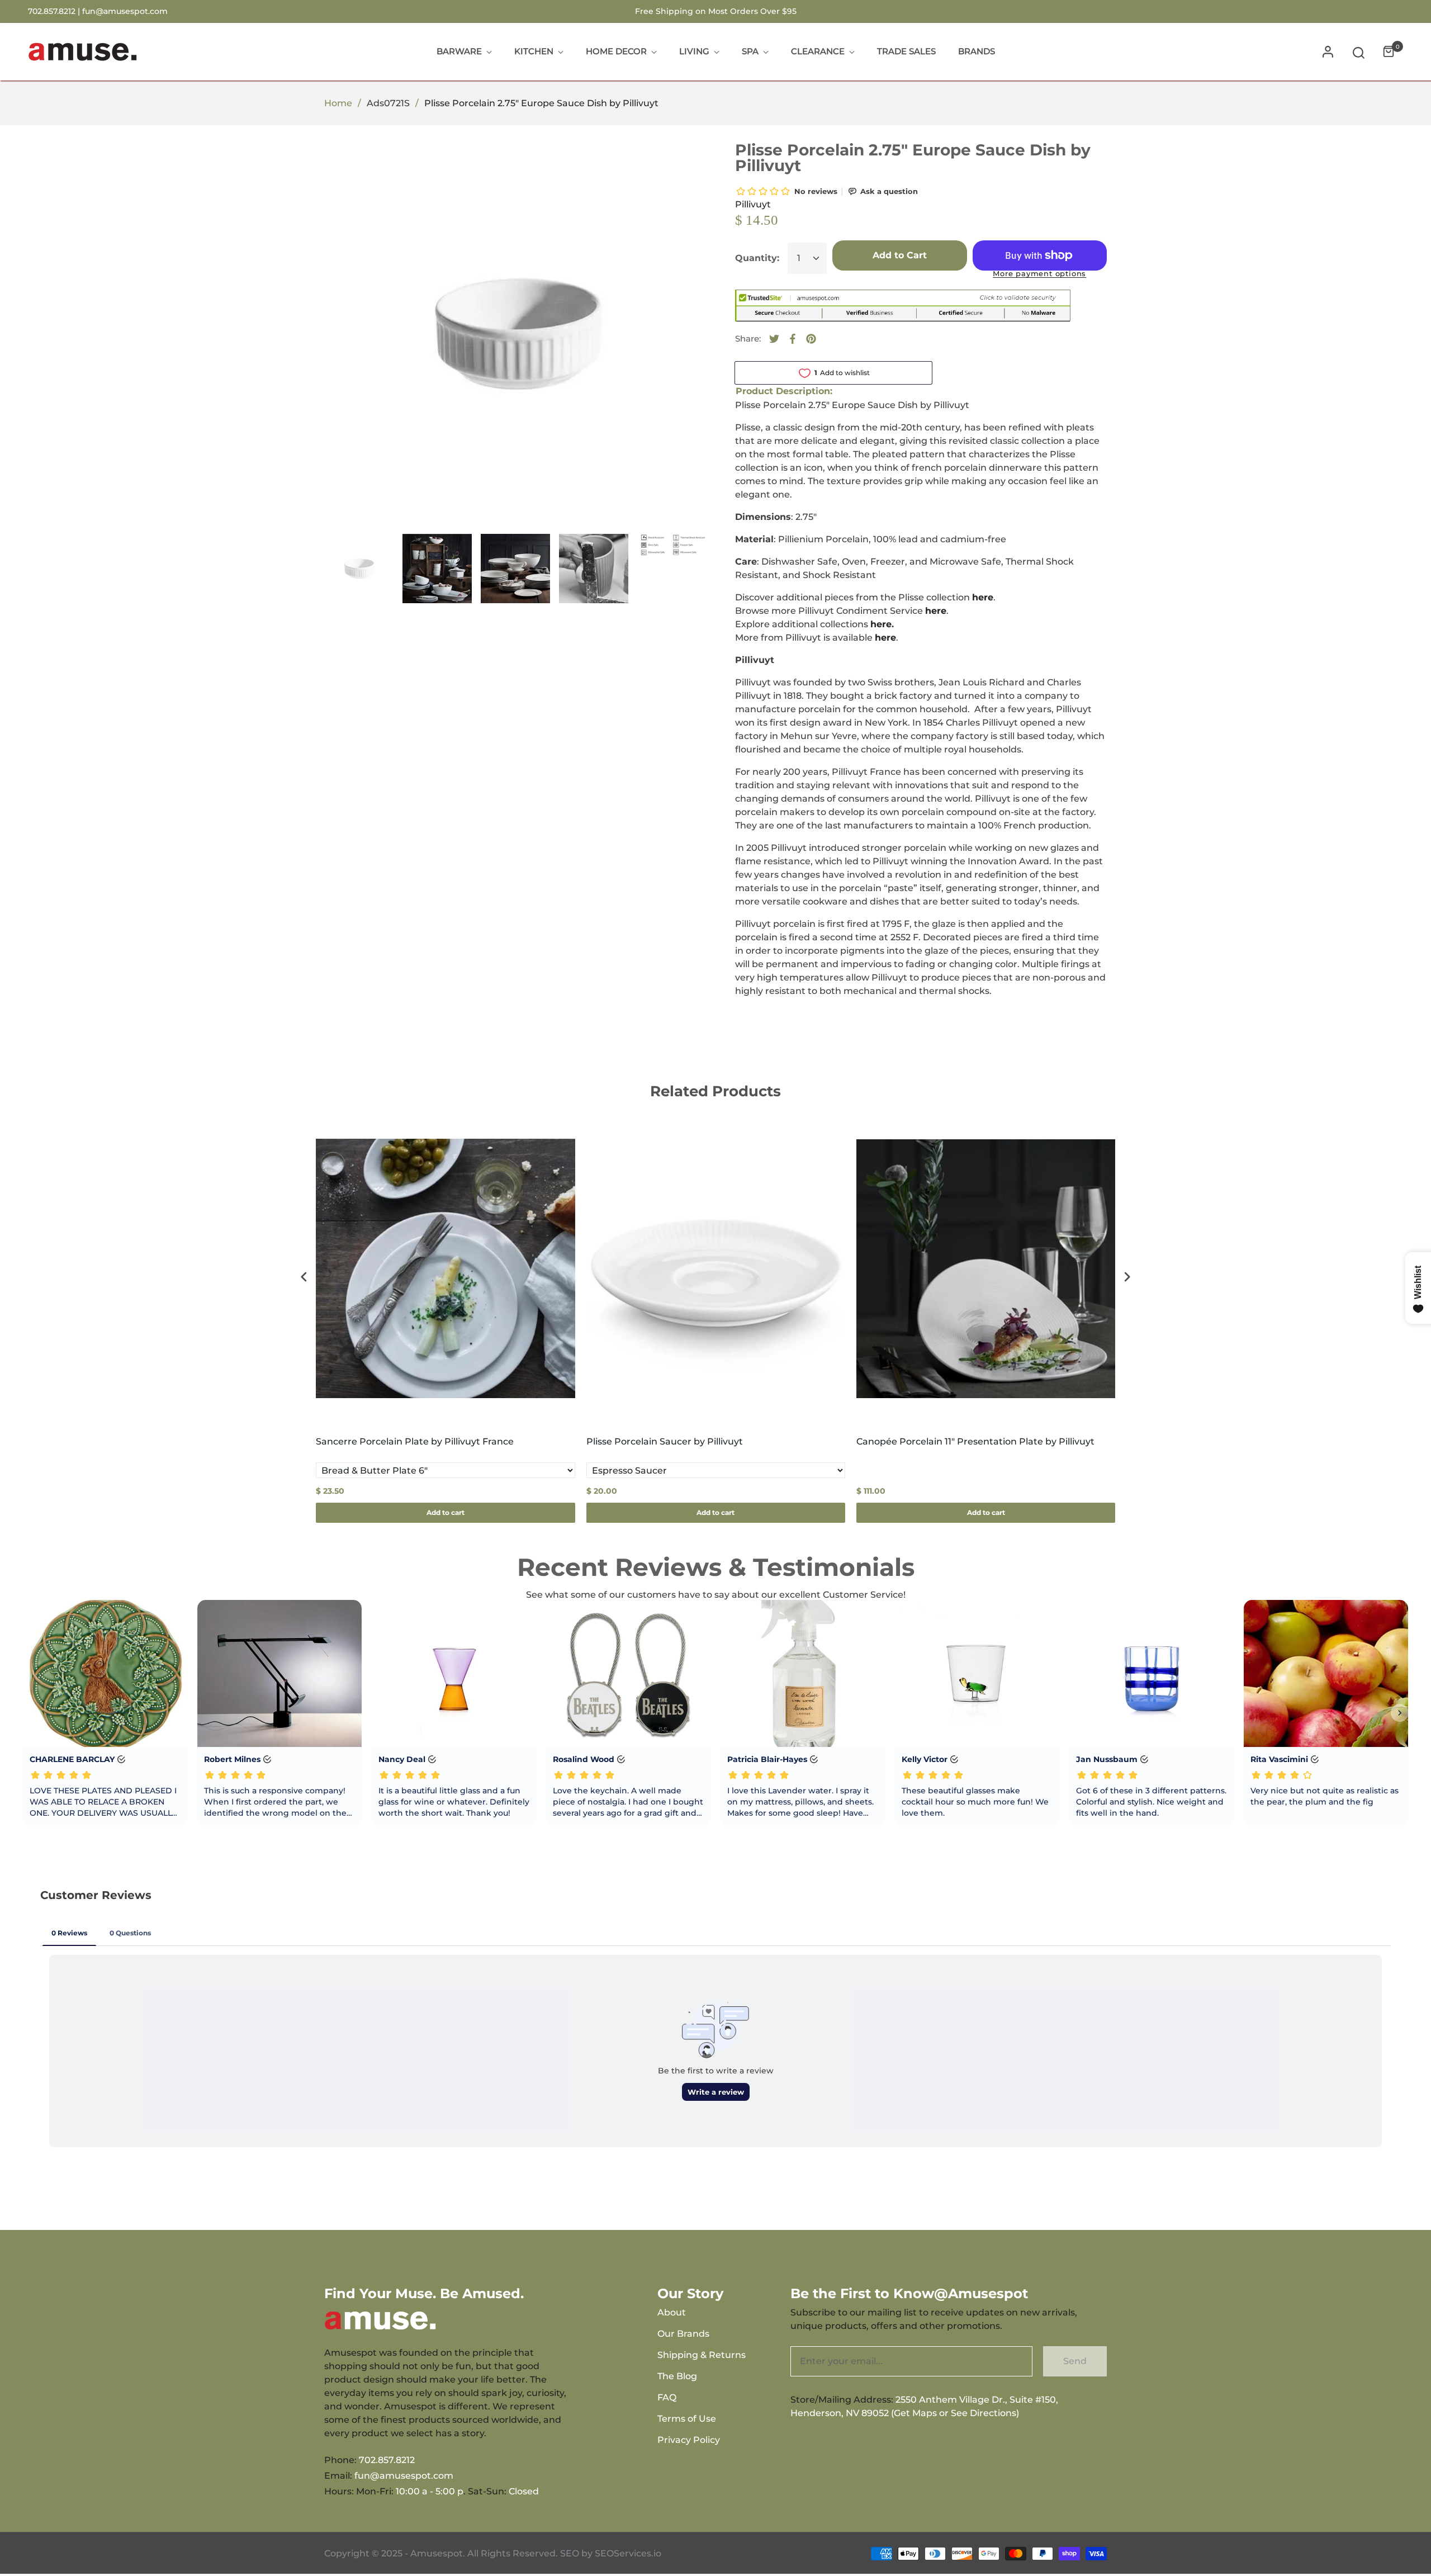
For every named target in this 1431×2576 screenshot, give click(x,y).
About (672, 2312)
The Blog (677, 2376)
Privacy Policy (689, 2440)
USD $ (1371, 11)
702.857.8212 (387, 2460)
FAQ (667, 2397)
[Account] (1328, 52)
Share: (748, 338)
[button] (1359, 52)
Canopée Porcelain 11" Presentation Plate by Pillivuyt (975, 1441)
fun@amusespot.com (125, 11)
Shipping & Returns (702, 2355)
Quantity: (757, 258)
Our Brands (683, 2334)
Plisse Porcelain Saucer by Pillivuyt (665, 1441)
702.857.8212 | (55, 11)
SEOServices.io (628, 2553)
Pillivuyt (753, 204)
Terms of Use (687, 2419)
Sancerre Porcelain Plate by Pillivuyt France (415, 1441)
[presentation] (304, 1277)
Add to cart (446, 1512)
